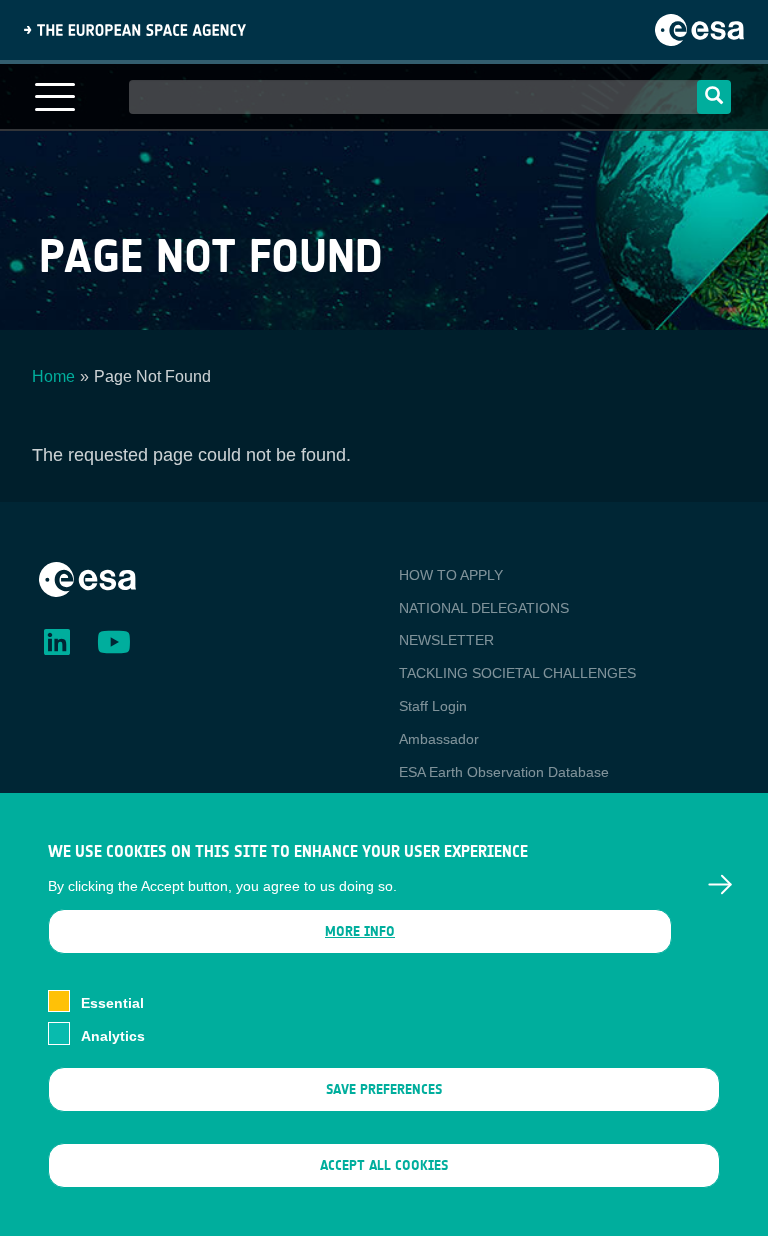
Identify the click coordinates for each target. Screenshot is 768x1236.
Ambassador (439, 739)
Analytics (113, 1036)
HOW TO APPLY (451, 575)
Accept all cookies (384, 1165)
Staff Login (433, 706)
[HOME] (87, 578)
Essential (112, 1003)
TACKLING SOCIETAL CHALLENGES (517, 673)
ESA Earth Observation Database (504, 772)
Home (53, 376)
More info (360, 931)
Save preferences (384, 1089)
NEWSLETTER (446, 640)
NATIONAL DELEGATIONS (484, 608)
